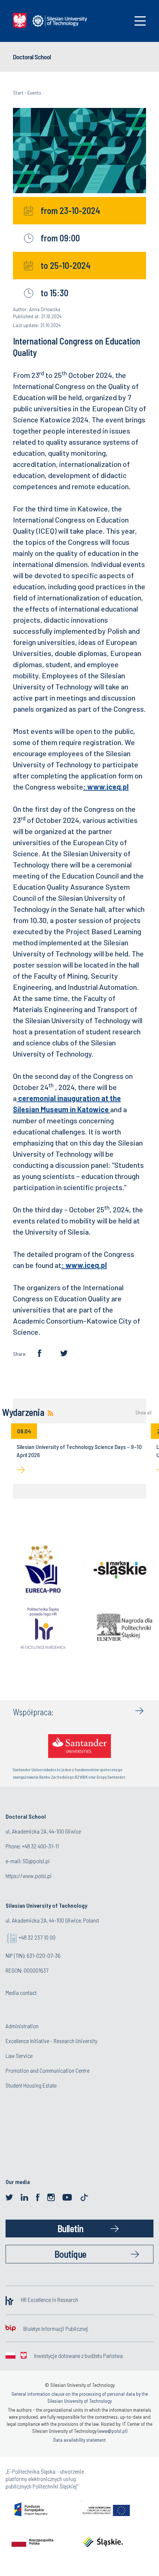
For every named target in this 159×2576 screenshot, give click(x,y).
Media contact (21, 1992)
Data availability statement (79, 2440)
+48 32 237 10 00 (37, 1937)
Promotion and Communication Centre (48, 2070)
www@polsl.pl (112, 2431)
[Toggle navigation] (140, 21)
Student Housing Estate (31, 2085)
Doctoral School (32, 57)
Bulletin (70, 2228)
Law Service (19, 2055)
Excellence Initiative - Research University (51, 2041)
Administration (22, 2026)
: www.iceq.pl (106, 787)
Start (18, 93)
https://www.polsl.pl (28, 1876)
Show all (143, 1413)
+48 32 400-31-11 (40, 1846)
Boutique (70, 2254)
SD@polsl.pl (36, 1861)
